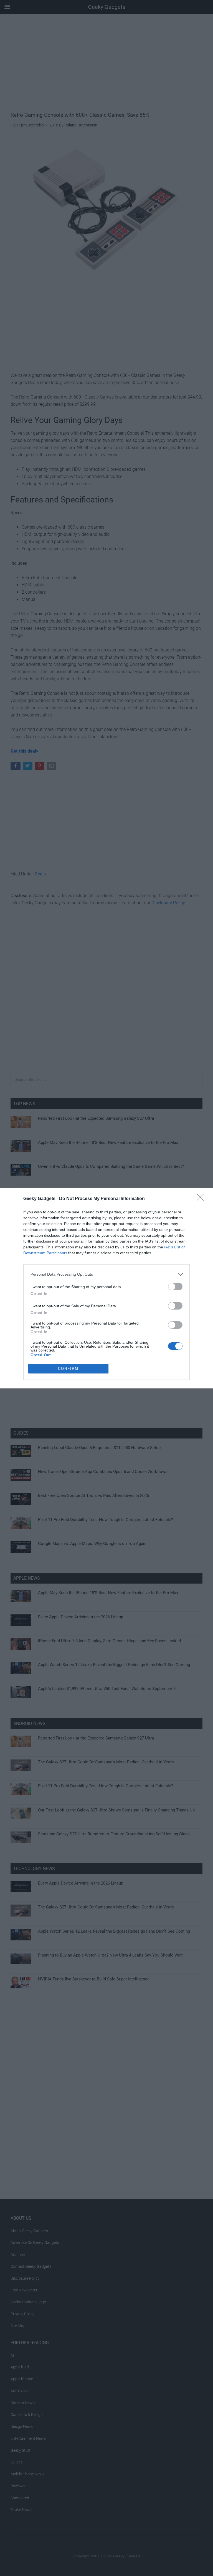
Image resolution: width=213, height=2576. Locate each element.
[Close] (202, 1199)
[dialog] (106, 1288)
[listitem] (106, 1274)
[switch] (175, 1287)
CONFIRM (68, 1369)
